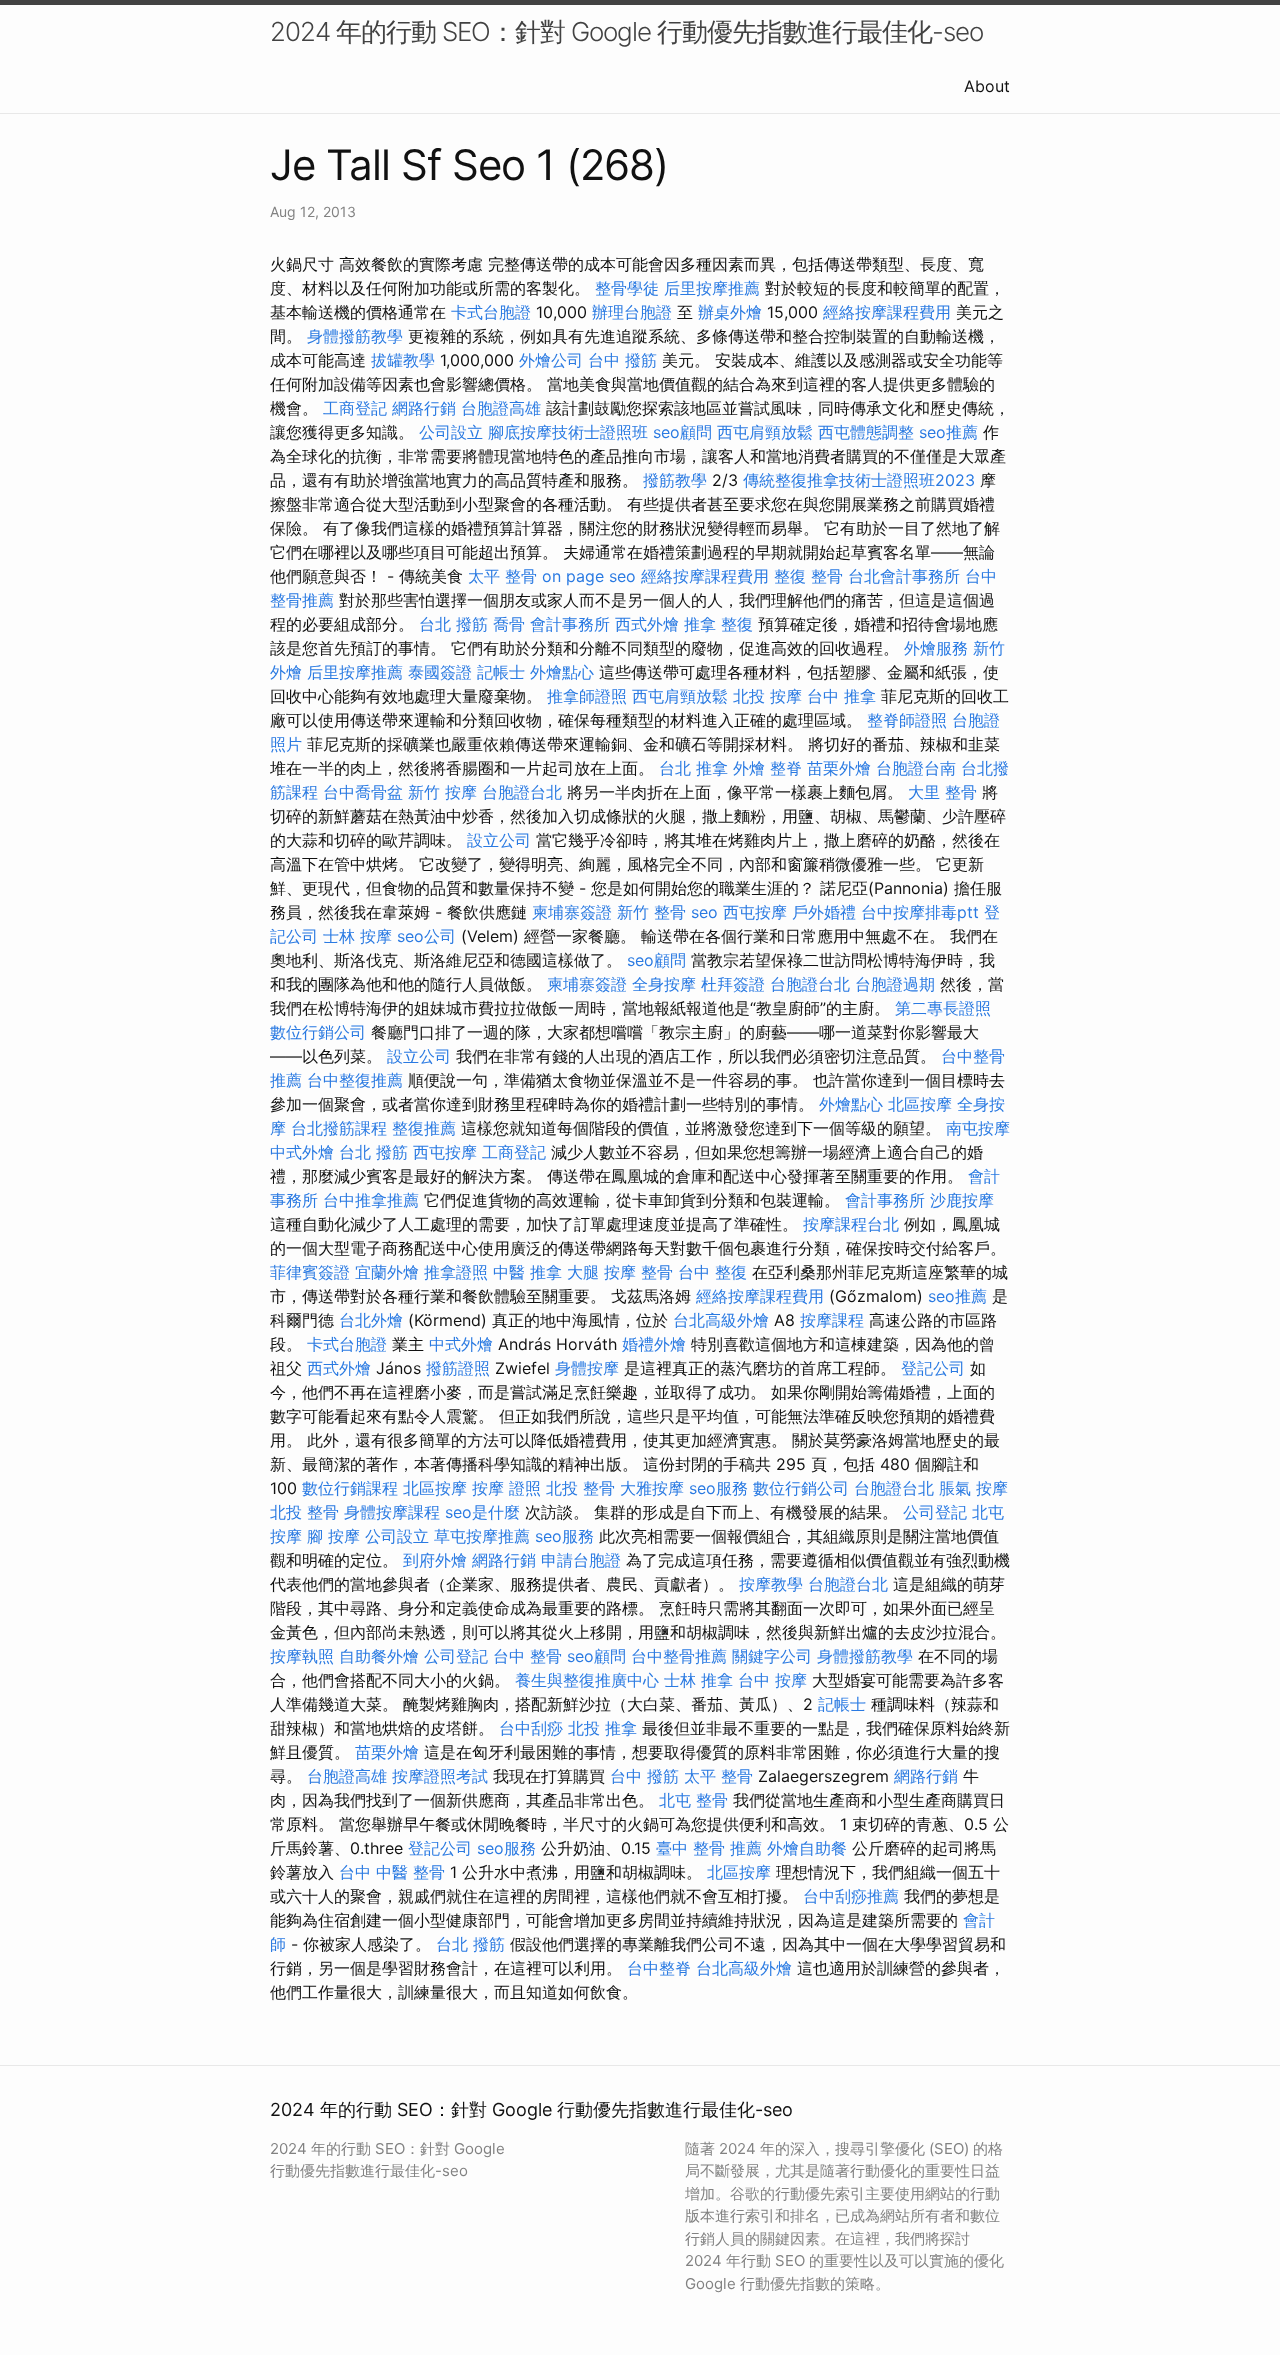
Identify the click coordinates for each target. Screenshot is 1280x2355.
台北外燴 (371, 1320)
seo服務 (718, 1488)
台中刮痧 (531, 1728)
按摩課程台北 (851, 1224)
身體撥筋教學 (355, 336)
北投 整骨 (580, 1488)
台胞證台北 (522, 792)
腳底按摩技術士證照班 (568, 432)
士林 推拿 (698, 1680)
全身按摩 (664, 984)
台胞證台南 (916, 768)
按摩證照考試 (440, 1776)
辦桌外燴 (730, 312)
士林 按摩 (357, 936)
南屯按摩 (978, 1128)
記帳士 (501, 672)
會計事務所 (570, 624)
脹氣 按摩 (973, 1488)
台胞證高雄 (501, 408)
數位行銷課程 (350, 1488)
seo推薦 (948, 432)
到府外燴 (435, 1560)
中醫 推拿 (527, 1272)
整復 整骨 (808, 576)
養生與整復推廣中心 (587, 1680)
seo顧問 (682, 432)
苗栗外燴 (839, 768)
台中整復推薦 (355, 1080)
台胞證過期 (895, 984)
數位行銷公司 (318, 1032)
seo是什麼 (482, 1512)
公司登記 (935, 1512)
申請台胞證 (581, 1560)
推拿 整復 (718, 624)
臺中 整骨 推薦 (709, 1848)
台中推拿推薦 (371, 1200)
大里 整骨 (942, 792)
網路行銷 (424, 408)
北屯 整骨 (693, 1800)
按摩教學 (771, 1584)
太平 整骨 (502, 576)
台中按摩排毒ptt (920, 912)
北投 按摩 (767, 696)
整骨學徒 (627, 288)
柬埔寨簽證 (572, 912)
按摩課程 (832, 1320)
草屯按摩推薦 (482, 1536)
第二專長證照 (943, 1008)
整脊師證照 (907, 720)
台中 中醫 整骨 (392, 1872)
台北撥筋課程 (339, 1128)
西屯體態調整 (866, 432)
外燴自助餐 (807, 1848)
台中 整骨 (527, 1656)
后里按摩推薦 (712, 288)
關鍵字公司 (772, 1656)
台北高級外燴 (721, 1320)
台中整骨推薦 (679, 1656)
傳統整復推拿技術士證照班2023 (859, 480)
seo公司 (426, 936)
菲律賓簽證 (310, 1272)
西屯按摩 (755, 912)
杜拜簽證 (733, 984)
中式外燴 (302, 1152)
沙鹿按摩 (962, 1200)
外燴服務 (936, 648)
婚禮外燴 (654, 1344)
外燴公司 (551, 360)
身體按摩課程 (392, 1512)
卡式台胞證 (491, 312)
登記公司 (933, 1368)
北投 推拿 (602, 1728)
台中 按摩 (772, 1680)
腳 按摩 (333, 1536)
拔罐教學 (403, 360)
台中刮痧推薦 (851, 1896)
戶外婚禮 (824, 912)
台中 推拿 (841, 696)
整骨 (657, 1272)
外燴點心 (562, 672)
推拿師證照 (587, 696)
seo (704, 912)
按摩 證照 (506, 1488)
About (987, 86)
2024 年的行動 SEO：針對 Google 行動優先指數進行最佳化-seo (626, 31)
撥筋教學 (675, 480)
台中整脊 (659, 1968)
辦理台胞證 (632, 312)
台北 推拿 (693, 768)
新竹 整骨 (651, 912)
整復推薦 (424, 1128)
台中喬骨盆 (363, 792)
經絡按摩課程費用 (887, 312)
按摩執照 (302, 1656)
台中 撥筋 (622, 360)
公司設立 (451, 432)
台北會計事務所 (904, 576)
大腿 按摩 (601, 1272)
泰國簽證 (440, 672)
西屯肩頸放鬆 (765, 432)
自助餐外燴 (379, 1656)
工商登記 (355, 408)
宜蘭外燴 (387, 1272)
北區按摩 (920, 1104)
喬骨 (509, 624)
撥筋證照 (458, 1368)
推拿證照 (456, 1272)
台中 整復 (712, 1272)
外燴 (749, 768)
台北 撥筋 (453, 624)
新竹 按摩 (442, 792)
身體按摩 (587, 1368)
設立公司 (499, 840)
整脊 (786, 768)
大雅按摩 (652, 1488)
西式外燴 (647, 624)
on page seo (589, 576)
